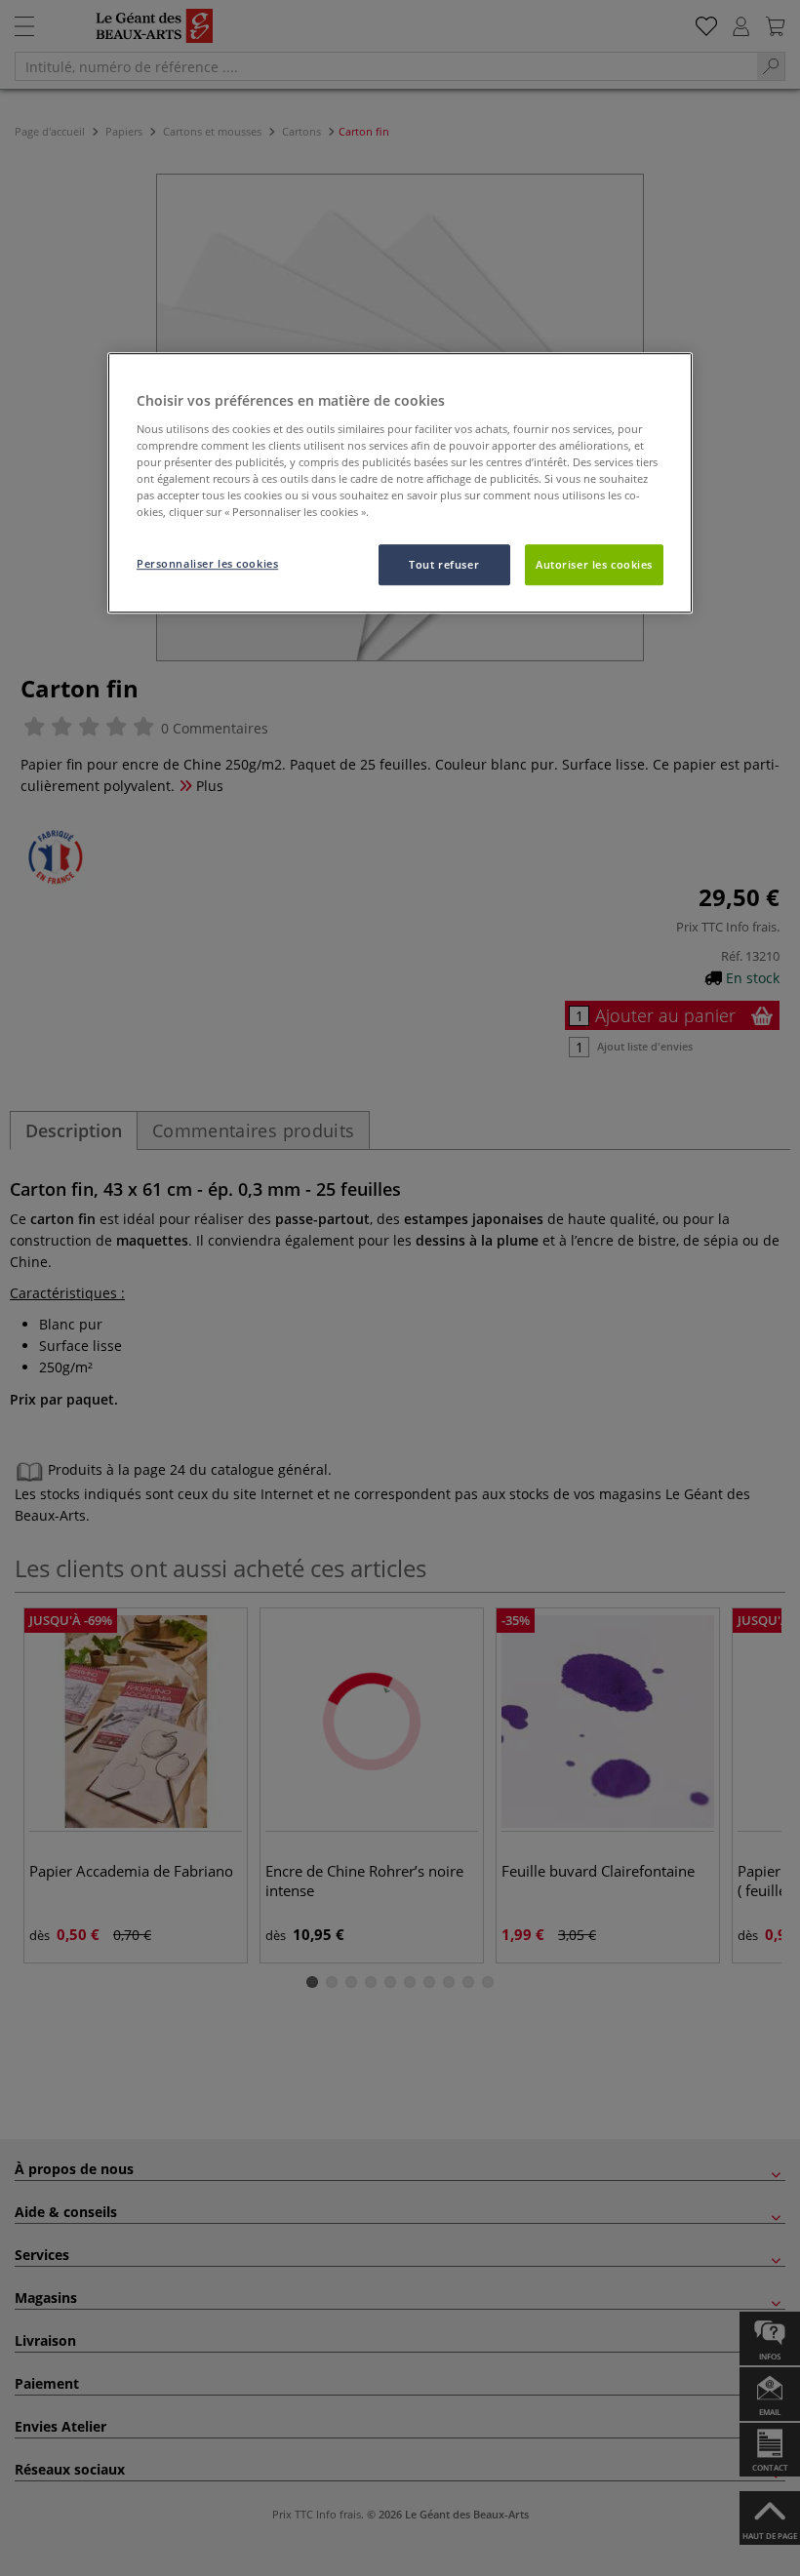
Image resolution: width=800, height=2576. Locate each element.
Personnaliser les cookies (207, 563)
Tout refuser (444, 564)
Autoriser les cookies (594, 564)
